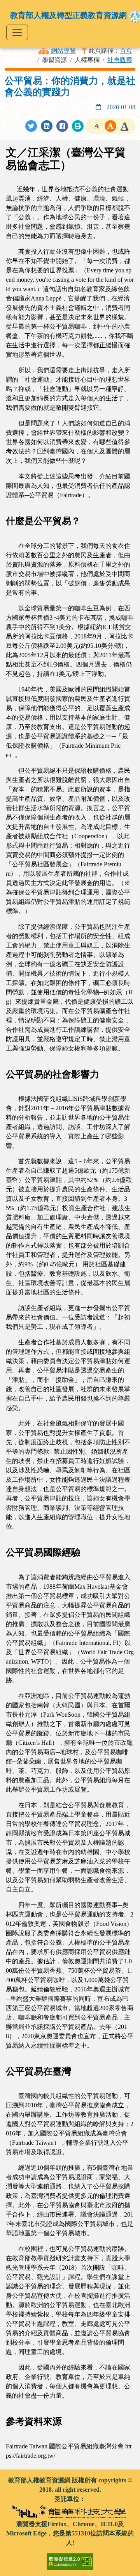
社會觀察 (120, 60)
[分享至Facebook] (62, 126)
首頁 (126, 51)
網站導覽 (63, 51)
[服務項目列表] (17, 32)
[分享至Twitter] (31, 126)
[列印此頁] (78, 126)
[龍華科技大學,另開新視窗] (70, 2511)
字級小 (96, 126)
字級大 (124, 126)
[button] (96, 126)
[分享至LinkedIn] (47, 126)
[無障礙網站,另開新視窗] (70, 2558)
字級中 (110, 126)
